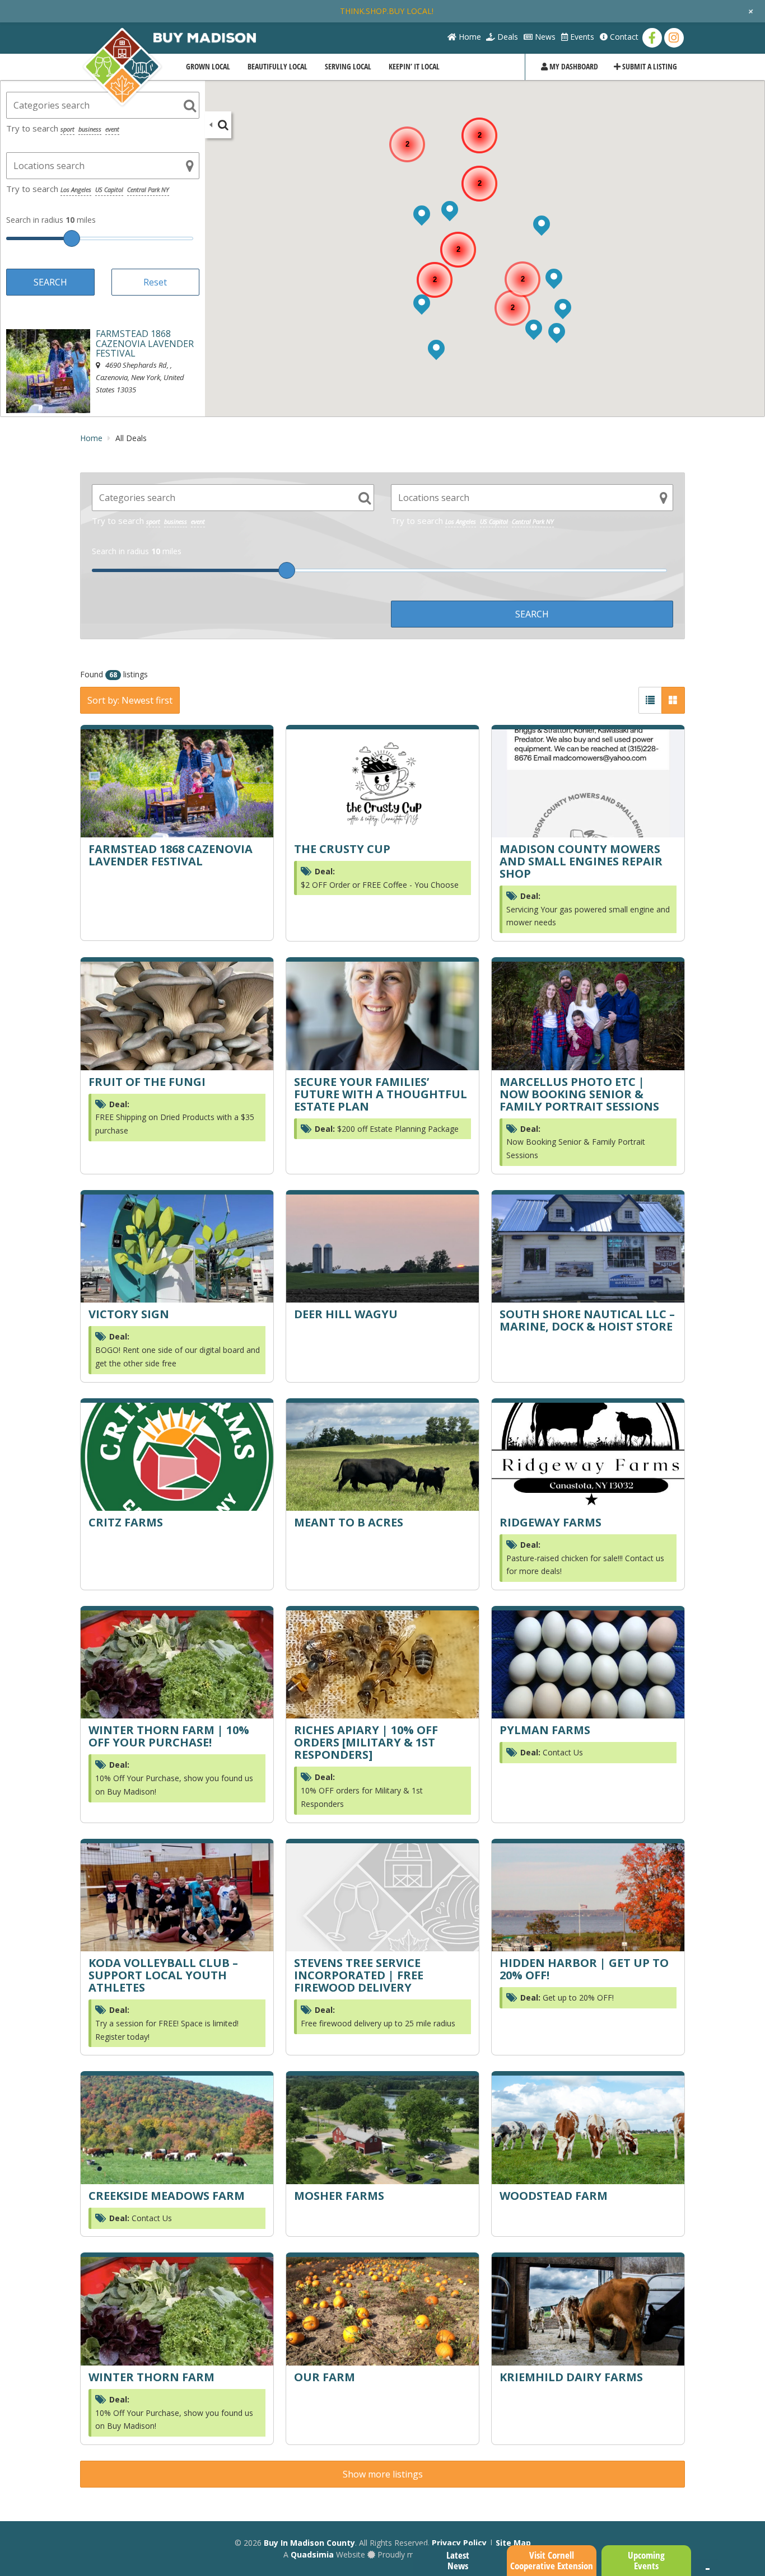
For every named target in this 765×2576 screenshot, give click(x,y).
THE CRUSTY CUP (342, 849)
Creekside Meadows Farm (167, 2196)
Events (581, 37)
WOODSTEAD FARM (554, 2196)
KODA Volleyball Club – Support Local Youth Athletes (163, 1975)
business (90, 129)
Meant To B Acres (349, 1522)
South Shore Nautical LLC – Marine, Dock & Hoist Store (587, 1320)
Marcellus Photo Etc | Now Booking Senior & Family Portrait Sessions (579, 1094)
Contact (623, 37)
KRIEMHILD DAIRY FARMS (571, 2377)
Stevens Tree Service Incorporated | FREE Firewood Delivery (359, 1975)
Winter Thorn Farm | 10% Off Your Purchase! (169, 1736)
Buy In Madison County (309, 2543)
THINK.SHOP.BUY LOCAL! (387, 11)
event (112, 129)
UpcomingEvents (646, 2560)
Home (469, 37)
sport (67, 129)
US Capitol (109, 189)
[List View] (650, 700)
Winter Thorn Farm (151, 2377)
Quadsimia (312, 2554)
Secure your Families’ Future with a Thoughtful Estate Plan (381, 1094)
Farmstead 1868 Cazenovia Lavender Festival (171, 855)
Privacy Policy (459, 2543)
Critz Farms (126, 1522)
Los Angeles (76, 189)
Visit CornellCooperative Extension (552, 2560)
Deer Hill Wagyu (346, 1314)
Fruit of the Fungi (147, 1082)
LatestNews (458, 2560)
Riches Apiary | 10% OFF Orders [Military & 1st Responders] (366, 1742)
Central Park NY (148, 189)
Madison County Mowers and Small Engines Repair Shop (581, 861)
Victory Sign (129, 1314)
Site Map (513, 2543)
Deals (507, 37)
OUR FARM (325, 2377)
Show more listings (383, 2474)
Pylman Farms (545, 1730)
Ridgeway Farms (551, 1522)
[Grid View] (673, 700)
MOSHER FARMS (339, 2196)
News (544, 37)
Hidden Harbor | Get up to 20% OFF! (584, 1969)
